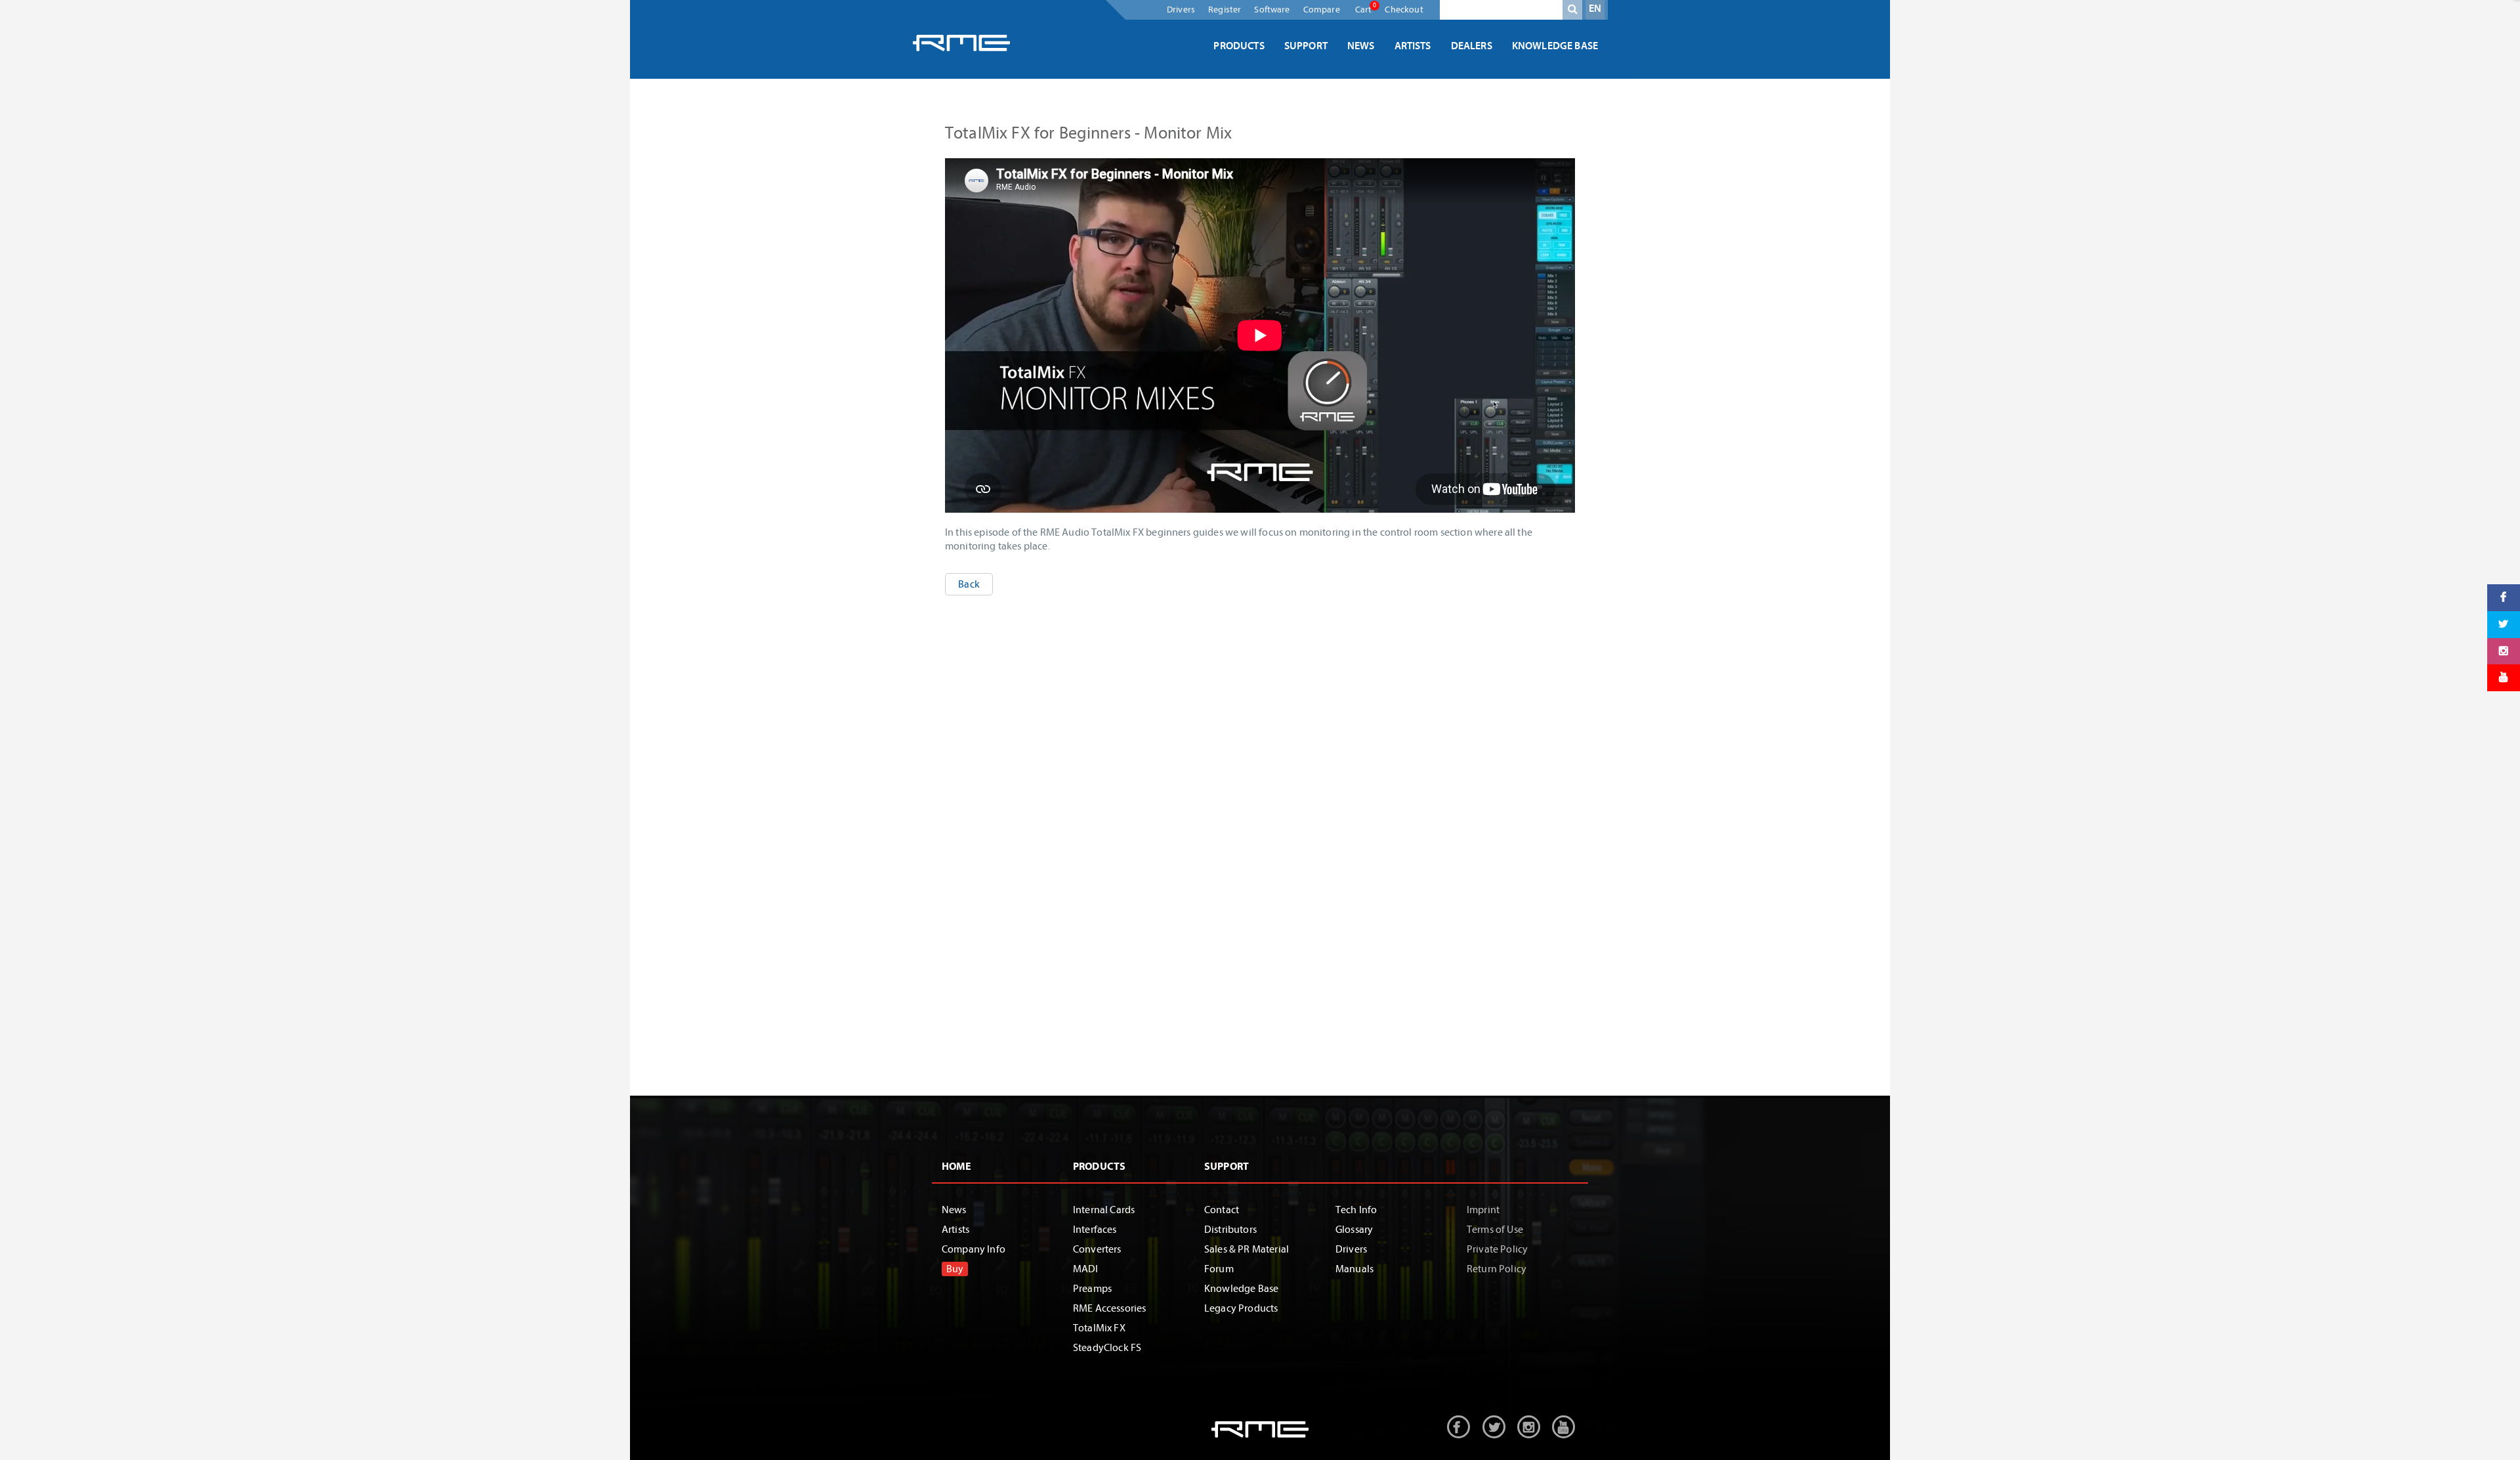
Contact (1222, 1210)
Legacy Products (1241, 1308)
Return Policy (1497, 1269)
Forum (1219, 1269)
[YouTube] (2504, 678)
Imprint (1483, 1210)
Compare (1322, 10)
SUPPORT (1227, 1167)
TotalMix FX (1099, 1328)
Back (969, 584)
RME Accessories (1109, 1308)
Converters (1097, 1249)
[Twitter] (2504, 624)
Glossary (1354, 1230)
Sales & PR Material (1247, 1249)
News (1361, 46)
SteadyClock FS (1107, 1348)
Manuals (1354, 1269)
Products (1239, 46)
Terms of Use (1495, 1230)
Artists (1413, 46)
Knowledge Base (1555, 46)
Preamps (1092, 1289)
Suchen (1572, 12)
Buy (955, 1269)
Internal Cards (1104, 1210)
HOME (957, 1167)
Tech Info (1356, 1210)
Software (1272, 10)
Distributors (1230, 1230)
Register (1225, 10)
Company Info (974, 1249)
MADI (1086, 1269)
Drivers (1181, 10)
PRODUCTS (1099, 1167)
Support (1306, 46)
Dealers (1472, 46)
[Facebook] (2504, 598)
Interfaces (1095, 1230)
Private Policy (1497, 1249)
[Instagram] (2504, 651)
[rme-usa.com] (961, 43)
